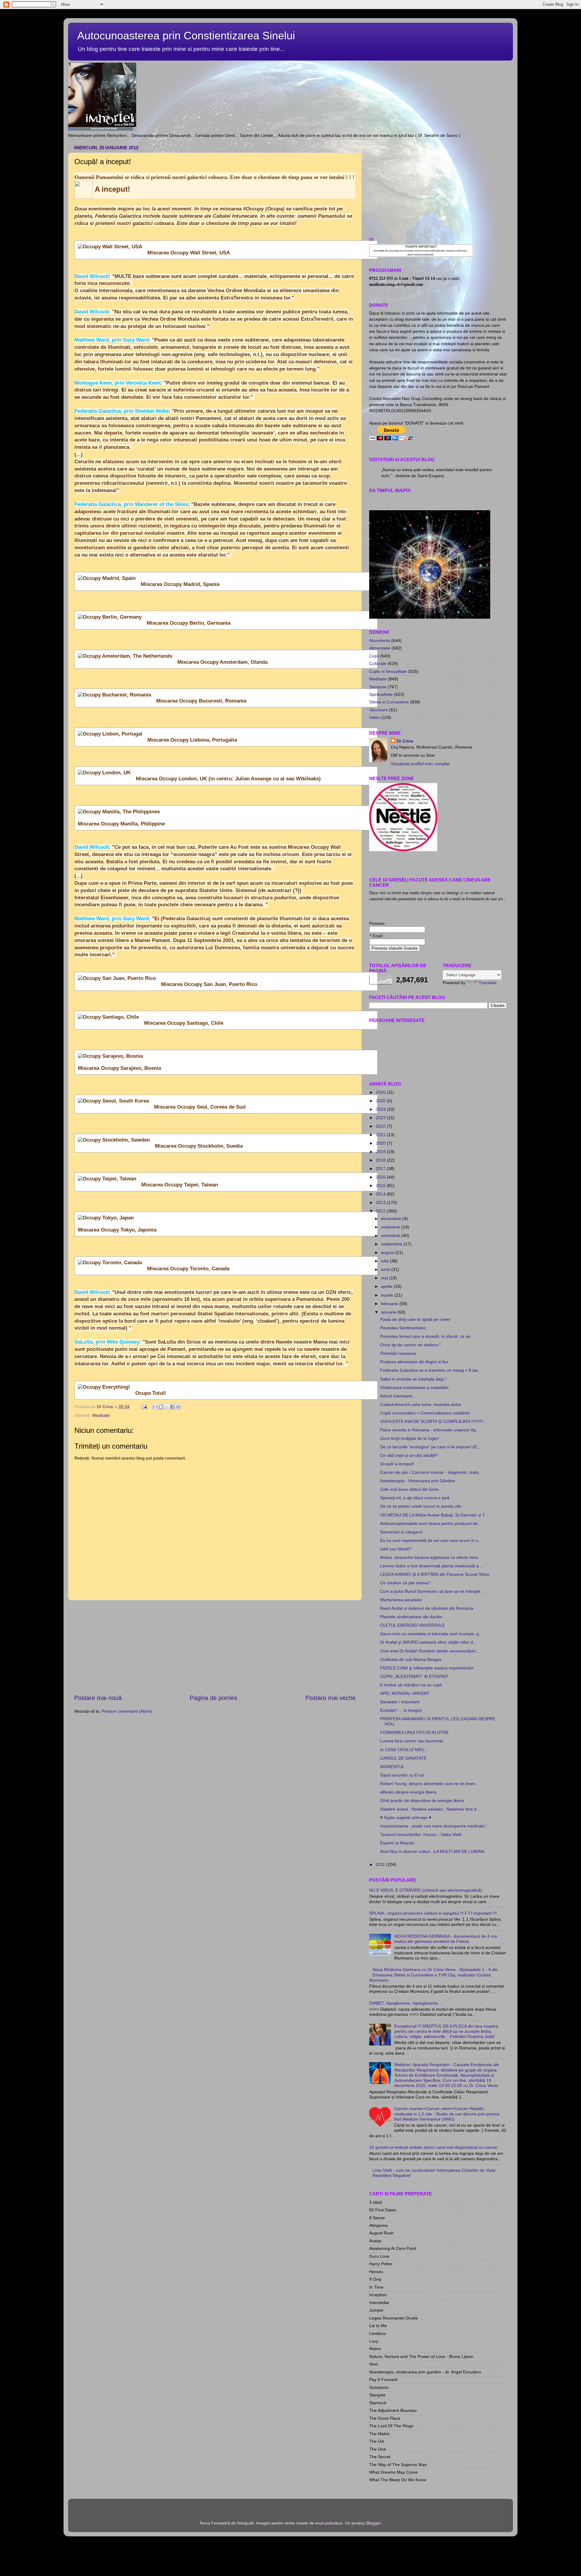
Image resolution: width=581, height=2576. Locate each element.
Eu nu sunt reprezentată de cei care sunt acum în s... (431, 1540)
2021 (381, 1135)
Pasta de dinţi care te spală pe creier (415, 1319)
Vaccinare (379, 710)
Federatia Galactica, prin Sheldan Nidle (121, 411)
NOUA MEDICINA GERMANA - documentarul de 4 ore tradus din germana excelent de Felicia (446, 1939)
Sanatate (378, 687)
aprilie (387, 1286)
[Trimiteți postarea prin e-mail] (144, 1407)
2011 (381, 1864)
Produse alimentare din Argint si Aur (414, 1362)
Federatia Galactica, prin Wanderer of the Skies (131, 504)
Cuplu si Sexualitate (388, 671)
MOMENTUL (392, 1767)
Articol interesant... (398, 1396)
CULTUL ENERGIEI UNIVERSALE (412, 1625)
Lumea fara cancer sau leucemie (412, 1741)
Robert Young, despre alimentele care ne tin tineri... (429, 1784)
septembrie (392, 1244)
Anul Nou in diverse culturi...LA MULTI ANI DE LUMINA (432, 1851)
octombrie (391, 1235)
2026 (381, 1092)
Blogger (373, 2523)
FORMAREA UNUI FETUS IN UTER (414, 1732)
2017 (381, 1169)
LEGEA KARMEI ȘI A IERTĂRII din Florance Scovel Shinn (435, 1574)
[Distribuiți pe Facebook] (172, 1407)
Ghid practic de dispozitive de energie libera (422, 1801)
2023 (381, 1118)
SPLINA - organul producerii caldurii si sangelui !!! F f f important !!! (433, 1913)
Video (375, 717)
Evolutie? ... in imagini (401, 1710)
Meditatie (101, 1415)
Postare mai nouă (98, 1698)
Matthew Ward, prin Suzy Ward (112, 340)
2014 (381, 1194)
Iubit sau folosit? (396, 1549)
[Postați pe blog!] (161, 1407)
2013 (381, 1202)
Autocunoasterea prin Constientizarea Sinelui (186, 36)
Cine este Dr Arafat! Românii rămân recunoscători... (430, 1651)
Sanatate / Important (400, 1702)
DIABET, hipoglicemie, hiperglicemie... (405, 2003)
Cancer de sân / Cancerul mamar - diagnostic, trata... (431, 1472)
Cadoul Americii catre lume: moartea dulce (421, 1404)
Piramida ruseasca (398, 1353)
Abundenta (380, 640)
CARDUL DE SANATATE (403, 1758)
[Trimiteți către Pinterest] (178, 1407)
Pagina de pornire (213, 1698)
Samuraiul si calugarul (401, 1532)
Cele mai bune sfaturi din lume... (411, 1489)
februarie (390, 1304)
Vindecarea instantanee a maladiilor (414, 1387)
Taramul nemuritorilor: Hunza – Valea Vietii (421, 1834)
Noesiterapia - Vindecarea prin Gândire (418, 1481)
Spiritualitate (381, 694)
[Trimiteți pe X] (167, 1407)
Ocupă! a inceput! (397, 1464)
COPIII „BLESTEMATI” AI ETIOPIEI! (414, 1676)
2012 (381, 1211)
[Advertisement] (215, 1647)
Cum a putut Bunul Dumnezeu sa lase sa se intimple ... (433, 1591)
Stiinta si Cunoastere (389, 702)
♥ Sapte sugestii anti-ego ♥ (406, 1817)
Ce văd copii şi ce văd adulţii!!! (409, 1455)
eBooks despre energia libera (408, 1792)
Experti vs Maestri (397, 1843)
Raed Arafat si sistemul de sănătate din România (427, 1608)
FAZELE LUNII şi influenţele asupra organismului (427, 1668)
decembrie (392, 1219)
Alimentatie (380, 648)
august (388, 1252)
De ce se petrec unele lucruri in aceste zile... (422, 1506)
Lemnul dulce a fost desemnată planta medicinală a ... (432, 1566)
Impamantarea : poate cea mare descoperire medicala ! (433, 1826)
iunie (386, 1269)
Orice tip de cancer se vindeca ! (410, 1345)
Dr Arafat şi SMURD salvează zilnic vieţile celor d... (428, 1642)
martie (388, 1295)
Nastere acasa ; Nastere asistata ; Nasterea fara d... (430, 1809)
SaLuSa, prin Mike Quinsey (107, 1342)
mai (385, 1278)
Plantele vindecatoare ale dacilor (411, 1617)
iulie (385, 1261)
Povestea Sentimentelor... (405, 1328)
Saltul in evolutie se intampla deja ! (413, 1379)
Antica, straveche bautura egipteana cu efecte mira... (431, 1557)
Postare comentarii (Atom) (127, 1711)
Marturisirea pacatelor (401, 1600)
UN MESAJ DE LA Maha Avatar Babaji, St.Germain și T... (434, 1515)
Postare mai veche (330, 1698)
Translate (488, 983)
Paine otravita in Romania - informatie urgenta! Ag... (430, 1430)
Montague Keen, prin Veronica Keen (117, 383)
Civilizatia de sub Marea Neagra (411, 1659)
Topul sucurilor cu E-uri (402, 1775)
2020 (381, 1143)
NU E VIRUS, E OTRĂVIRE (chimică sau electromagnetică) (426, 1890)
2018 (381, 1160)
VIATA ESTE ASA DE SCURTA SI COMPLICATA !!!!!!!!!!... (433, 1421)
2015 (381, 1185)
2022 (381, 1126)
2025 (381, 1101)
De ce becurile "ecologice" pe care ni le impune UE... (430, 1447)
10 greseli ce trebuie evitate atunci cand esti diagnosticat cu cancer (433, 2147)
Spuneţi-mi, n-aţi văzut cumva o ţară (415, 1498)
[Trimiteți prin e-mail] (155, 1407)
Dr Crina (405, 741)
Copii (374, 656)
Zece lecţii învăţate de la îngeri (409, 1438)
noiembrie (391, 1227)
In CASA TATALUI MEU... (404, 1750)
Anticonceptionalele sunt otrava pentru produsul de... (431, 1523)
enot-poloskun (329, 2523)
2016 (381, 1177)
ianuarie (389, 1312)
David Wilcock (92, 276)
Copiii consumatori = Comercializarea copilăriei (425, 1413)
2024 (381, 1109)
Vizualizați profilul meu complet (420, 764)
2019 (381, 1152)
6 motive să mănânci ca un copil (411, 1685)
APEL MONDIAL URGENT (405, 1693)
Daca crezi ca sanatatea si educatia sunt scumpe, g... (431, 1634)
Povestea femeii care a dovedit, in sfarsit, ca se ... (428, 1336)
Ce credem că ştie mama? (405, 1583)
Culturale (378, 663)
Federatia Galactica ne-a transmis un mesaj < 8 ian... (431, 1370)
